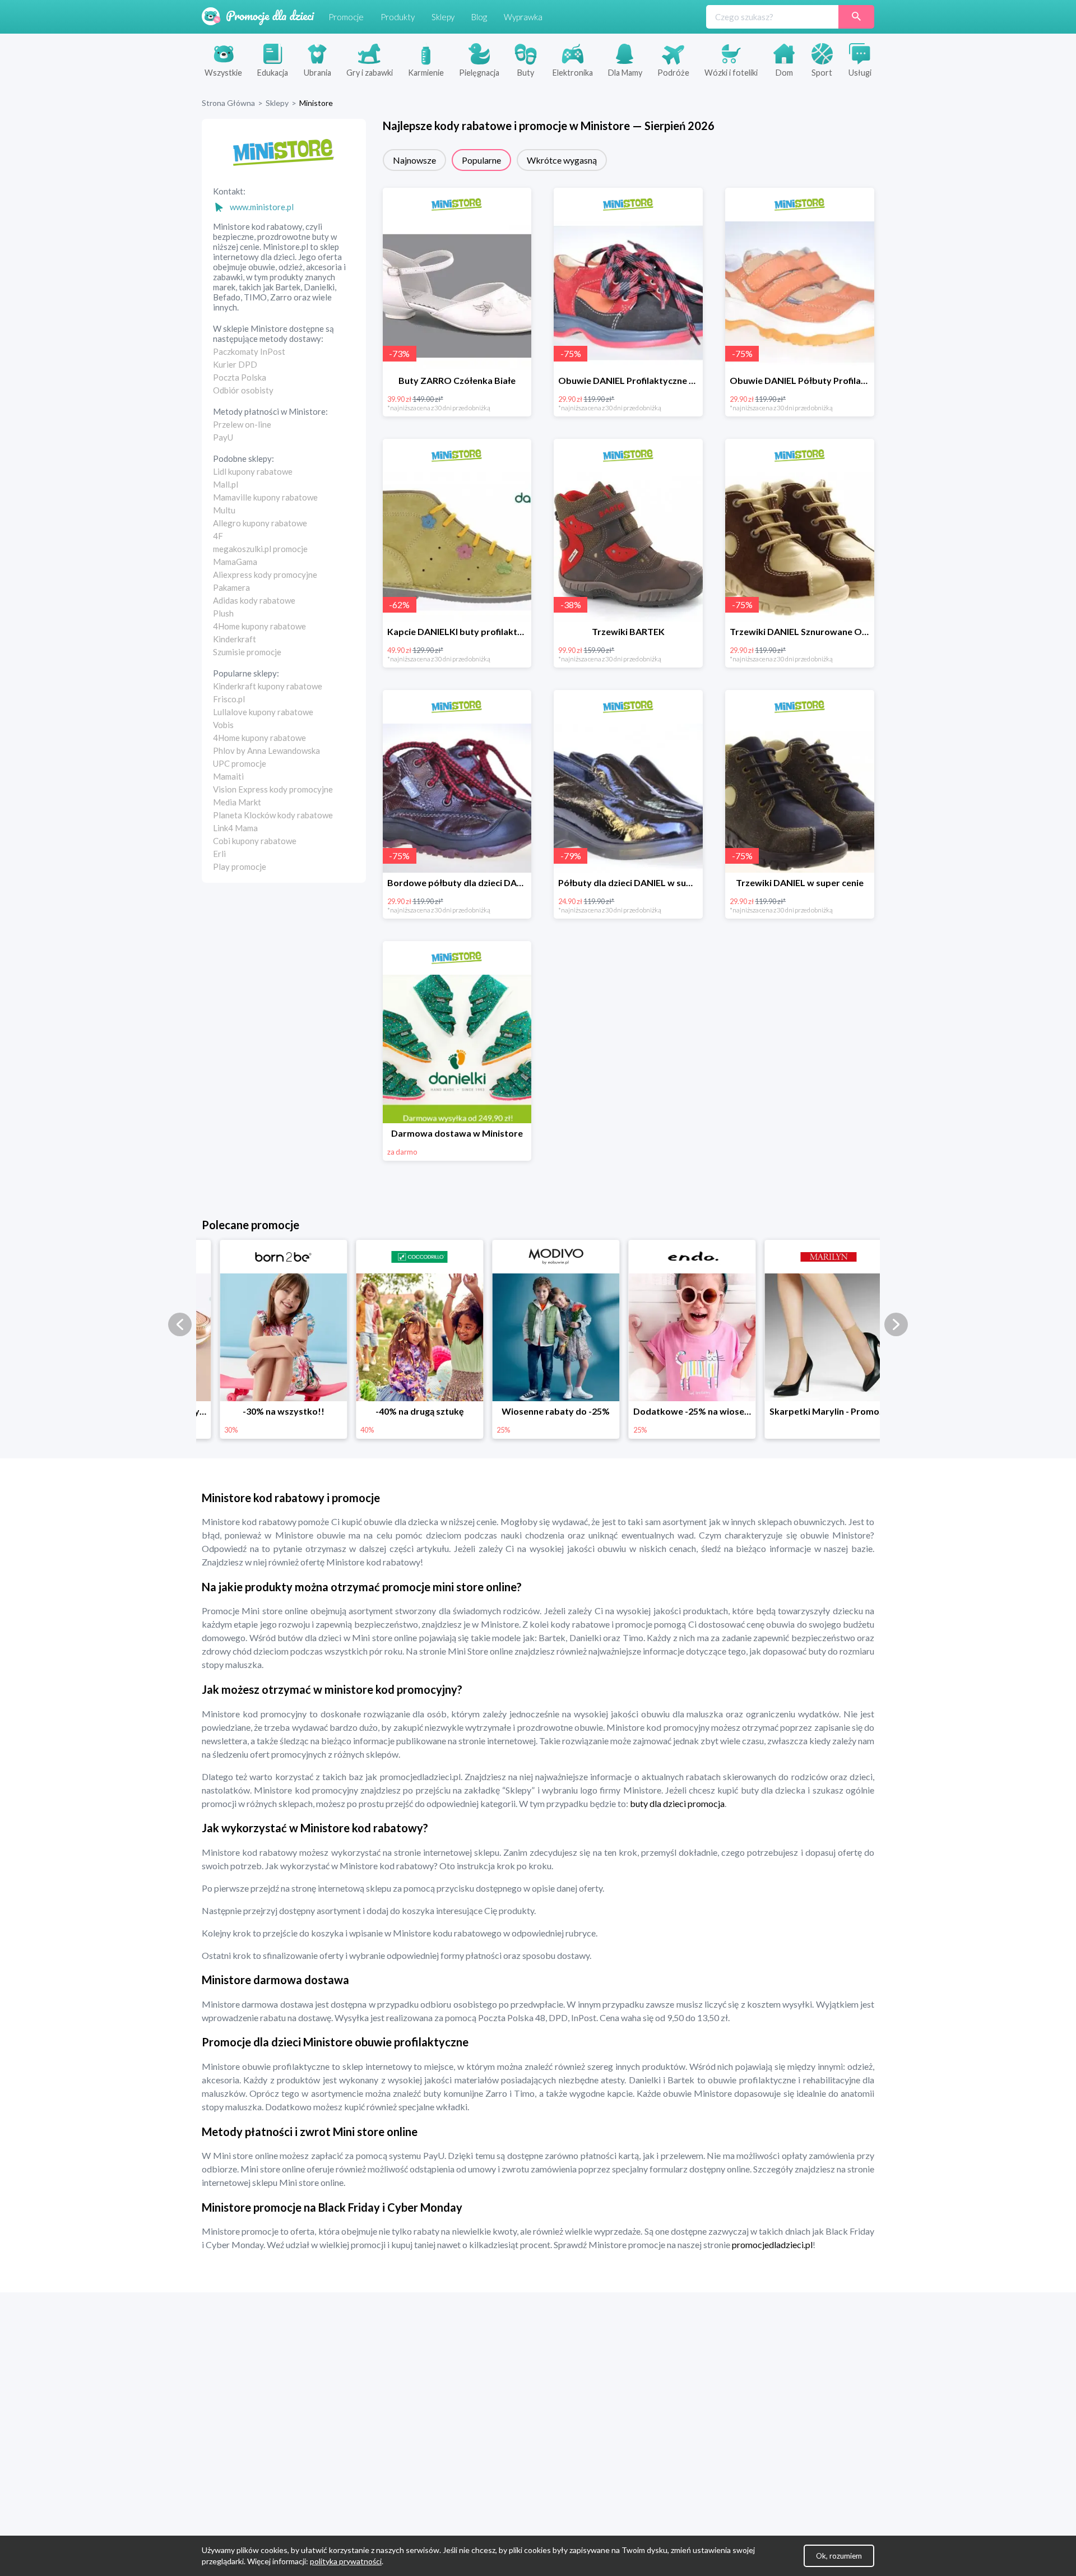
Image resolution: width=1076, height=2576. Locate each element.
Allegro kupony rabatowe (260, 523)
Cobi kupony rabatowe (255, 841)
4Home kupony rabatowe (259, 626)
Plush (223, 613)
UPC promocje (240, 763)
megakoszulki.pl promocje (260, 549)
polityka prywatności (346, 2561)
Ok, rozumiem (839, 2556)
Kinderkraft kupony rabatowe (268, 686)
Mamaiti (228, 776)
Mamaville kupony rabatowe (265, 497)
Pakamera (231, 587)
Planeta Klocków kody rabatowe (273, 815)
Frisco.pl (229, 699)
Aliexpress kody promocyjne (265, 574)
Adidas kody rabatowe (254, 600)
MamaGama (235, 562)
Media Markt (237, 802)
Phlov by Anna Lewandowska (266, 750)
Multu (224, 510)
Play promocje (240, 867)
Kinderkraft (235, 639)
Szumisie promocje (247, 652)
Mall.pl (226, 484)
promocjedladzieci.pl (772, 2244)
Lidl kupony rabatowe (253, 471)
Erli (219, 854)
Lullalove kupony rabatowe (263, 712)
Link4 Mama (235, 828)
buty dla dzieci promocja (676, 1803)
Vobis (223, 725)
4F (218, 536)
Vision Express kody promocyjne (273, 789)
